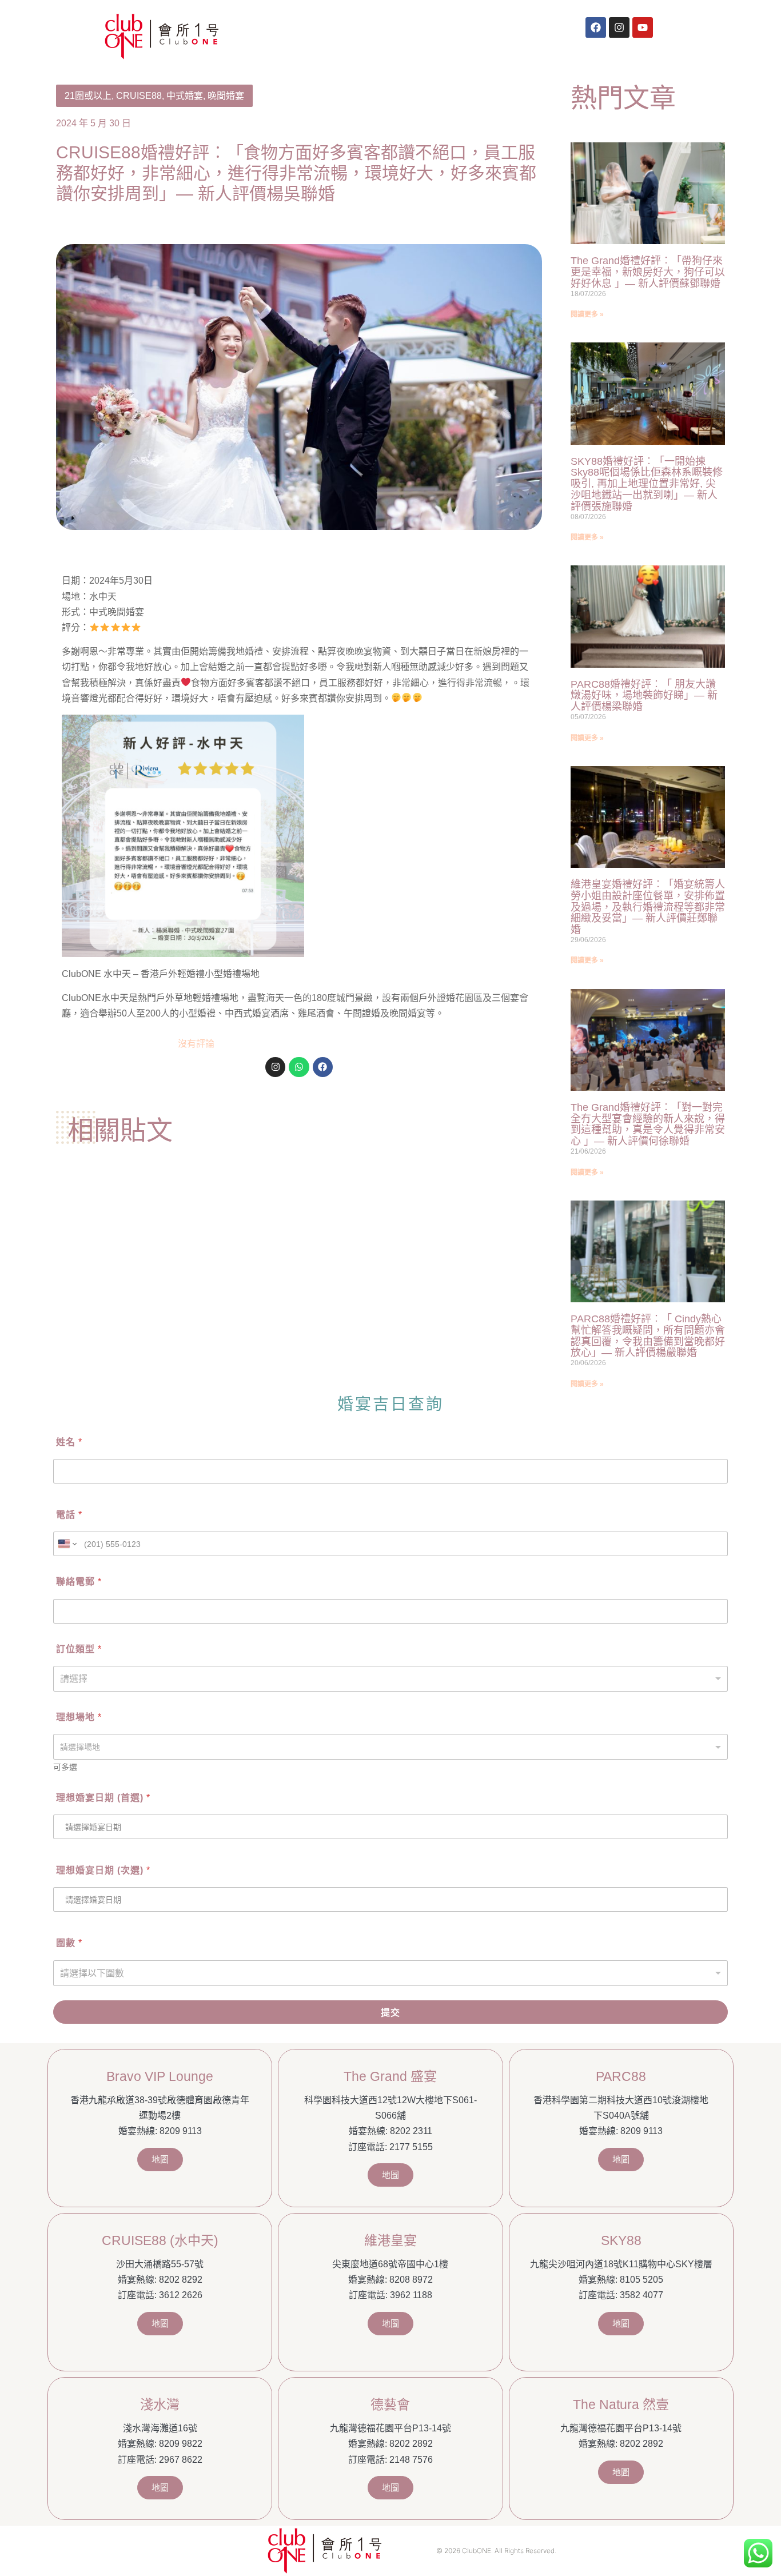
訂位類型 (79, 1649)
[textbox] (388, 1747)
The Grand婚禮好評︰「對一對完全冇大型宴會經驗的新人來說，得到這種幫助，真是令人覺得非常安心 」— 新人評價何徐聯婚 (648, 1124)
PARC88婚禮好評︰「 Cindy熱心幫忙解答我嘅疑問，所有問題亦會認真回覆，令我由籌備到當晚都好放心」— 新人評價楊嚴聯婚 (648, 1336)
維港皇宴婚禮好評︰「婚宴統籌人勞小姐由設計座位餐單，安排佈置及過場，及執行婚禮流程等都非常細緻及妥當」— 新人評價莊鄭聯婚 (648, 907)
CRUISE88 (139, 96)
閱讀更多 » (587, 314)
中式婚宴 (185, 96)
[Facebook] (596, 27)
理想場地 (79, 1717)
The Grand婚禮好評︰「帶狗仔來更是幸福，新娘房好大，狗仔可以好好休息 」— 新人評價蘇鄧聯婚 (648, 272)
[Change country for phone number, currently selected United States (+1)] (67, 1544)
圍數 (69, 1943)
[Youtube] (643, 27)
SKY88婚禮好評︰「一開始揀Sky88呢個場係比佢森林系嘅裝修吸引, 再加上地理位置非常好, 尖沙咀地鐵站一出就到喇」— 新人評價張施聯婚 (647, 484)
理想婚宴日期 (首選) (103, 1798)
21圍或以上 (88, 96)
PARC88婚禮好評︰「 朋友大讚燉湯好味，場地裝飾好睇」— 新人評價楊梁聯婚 (644, 696)
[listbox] (390, 1679)
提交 (390, 2013)
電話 (69, 1515)
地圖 (160, 2160)
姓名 (69, 1442)
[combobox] (390, 1747)
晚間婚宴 (226, 96)
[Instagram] (619, 27)
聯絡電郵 (79, 1582)
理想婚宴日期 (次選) (103, 1870)
